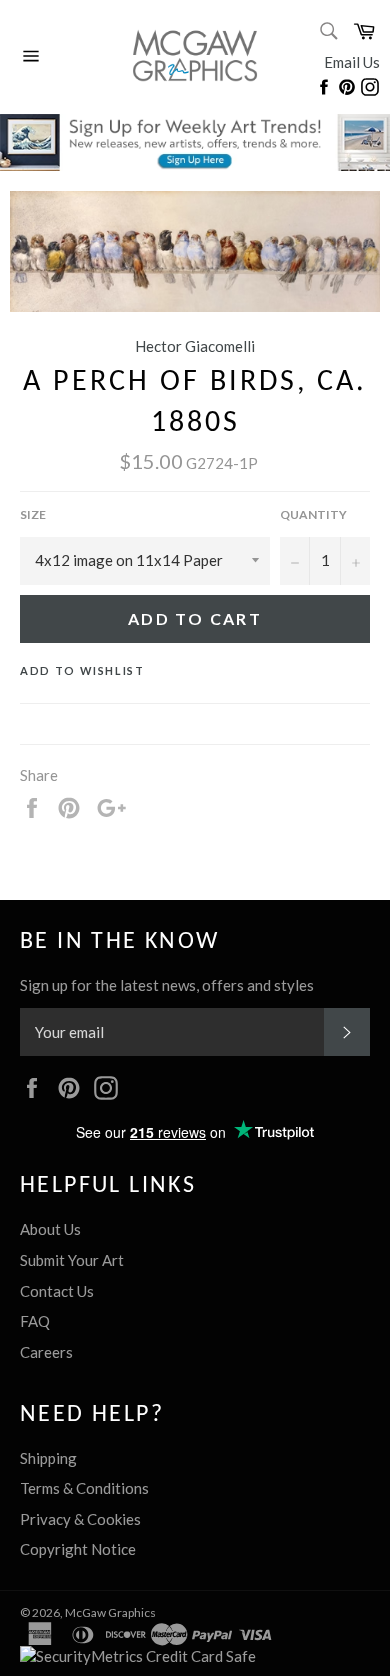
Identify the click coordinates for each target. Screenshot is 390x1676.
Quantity (313, 514)
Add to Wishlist (82, 670)
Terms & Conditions (84, 1488)
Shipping (48, 1458)
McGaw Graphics (110, 1612)
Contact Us (57, 1291)
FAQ (35, 1321)
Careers (46, 1352)
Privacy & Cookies (80, 1519)
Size (33, 514)
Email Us (352, 62)
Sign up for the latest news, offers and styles (167, 985)
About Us (50, 1229)
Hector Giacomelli (195, 346)
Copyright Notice (78, 1549)
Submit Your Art (72, 1260)
